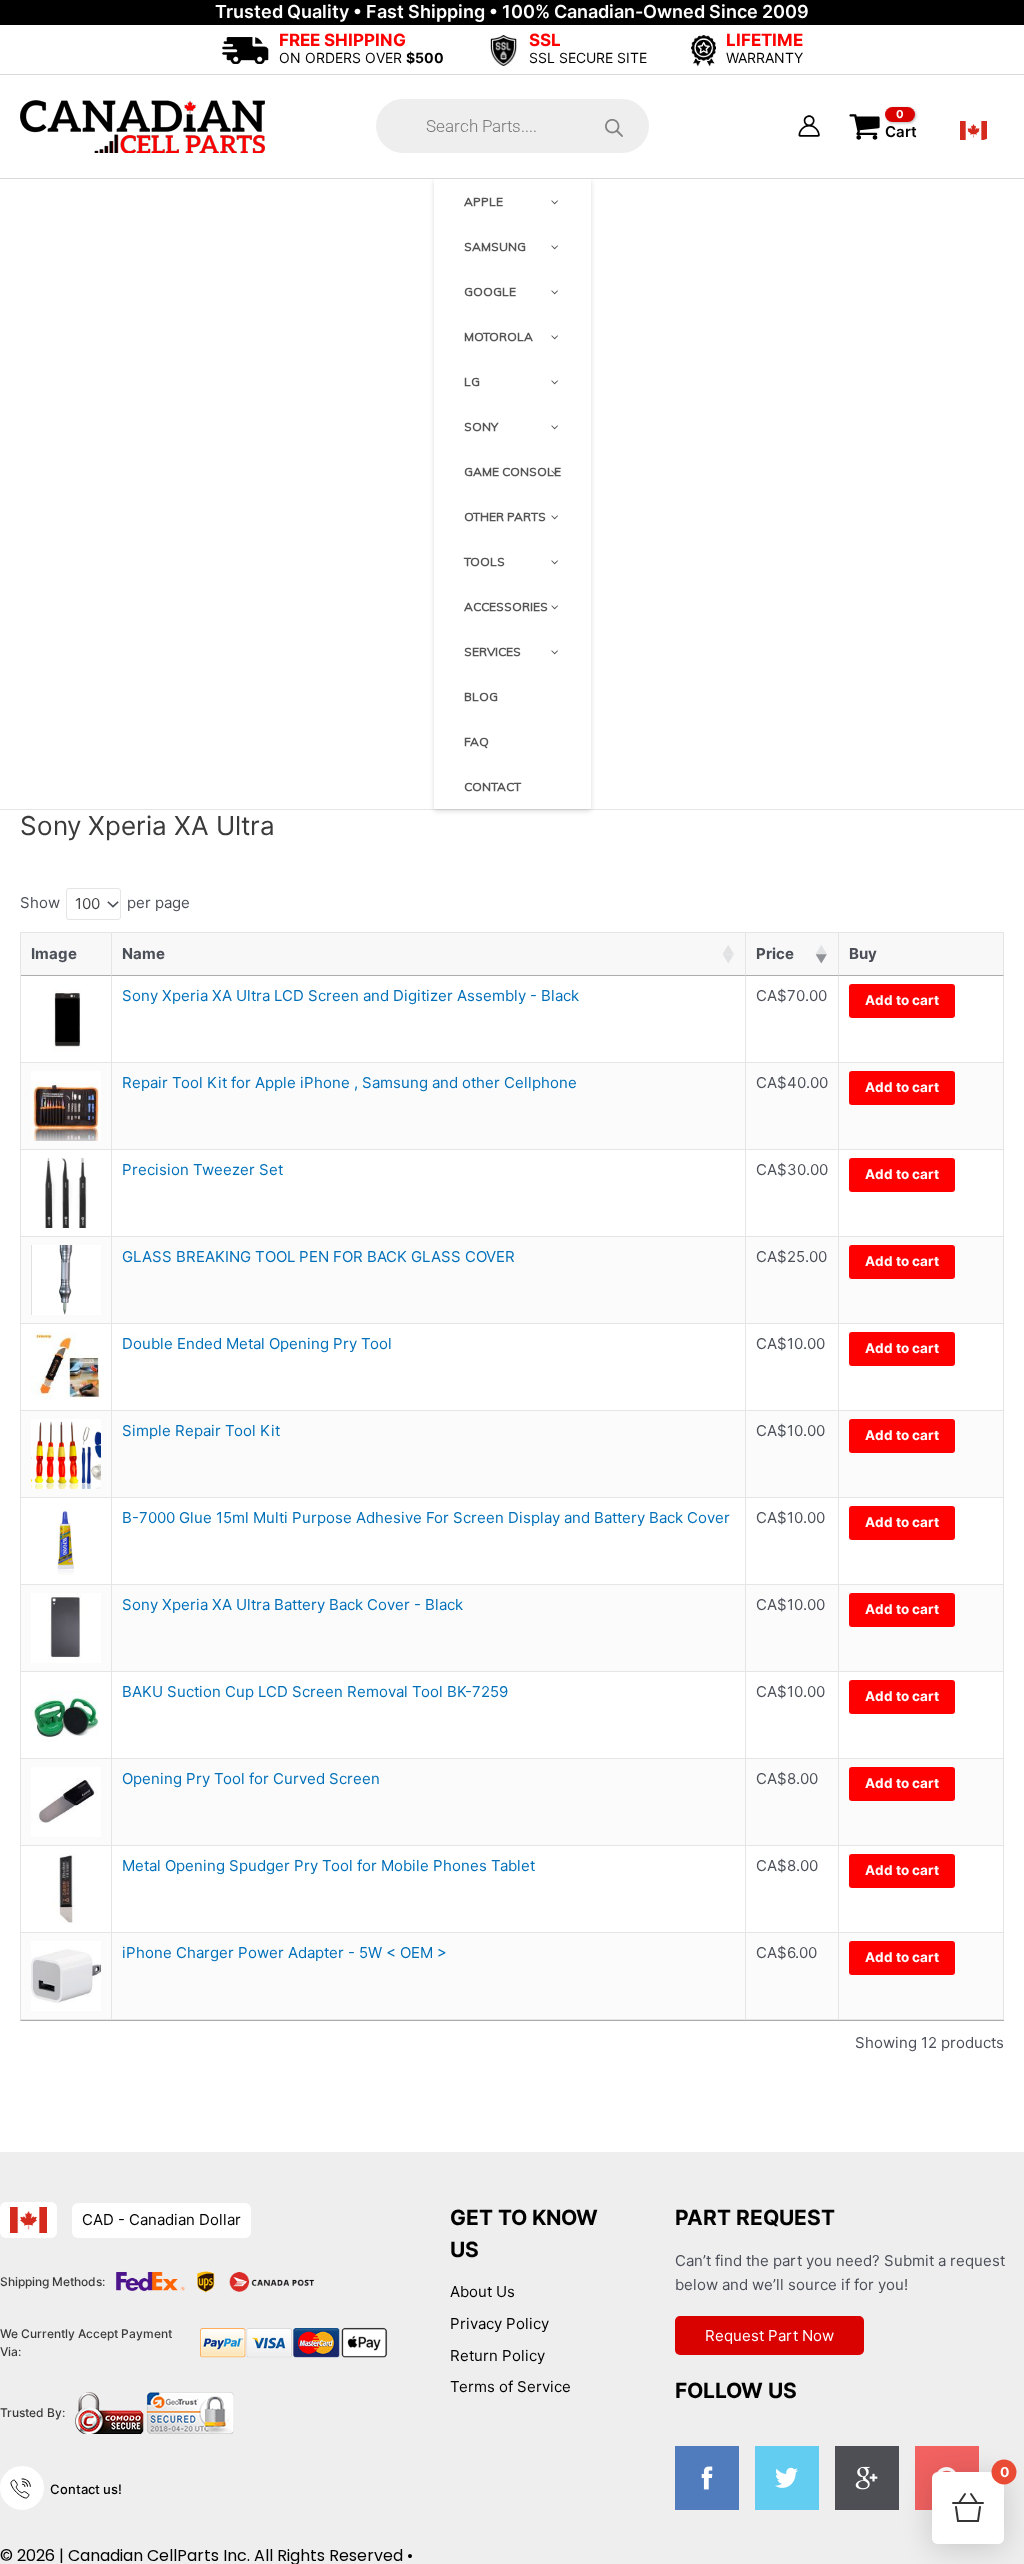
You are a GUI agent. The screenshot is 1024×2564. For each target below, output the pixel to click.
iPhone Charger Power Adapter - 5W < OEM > (284, 1952)
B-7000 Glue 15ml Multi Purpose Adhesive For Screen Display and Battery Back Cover (426, 1517)
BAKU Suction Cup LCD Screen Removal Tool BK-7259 (315, 1691)
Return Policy (497, 2355)
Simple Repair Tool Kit (201, 1430)
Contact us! (86, 2489)
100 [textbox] (87, 903)
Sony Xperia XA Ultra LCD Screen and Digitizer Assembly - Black (350, 995)
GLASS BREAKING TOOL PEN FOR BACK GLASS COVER (318, 1256)
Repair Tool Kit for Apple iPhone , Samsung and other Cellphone (349, 1082)
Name (143, 953)
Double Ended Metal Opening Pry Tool (257, 1343)
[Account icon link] (809, 126)
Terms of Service (510, 2386)
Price (775, 953)
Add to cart (902, 1000)
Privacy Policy (499, 2323)
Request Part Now (769, 2335)
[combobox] (93, 904)
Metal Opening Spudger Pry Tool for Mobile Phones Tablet (328, 1865)
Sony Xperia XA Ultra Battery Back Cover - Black (292, 1604)
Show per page (105, 904)
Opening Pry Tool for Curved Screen (251, 1778)
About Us (482, 2291)
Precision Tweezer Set (202, 1169)
